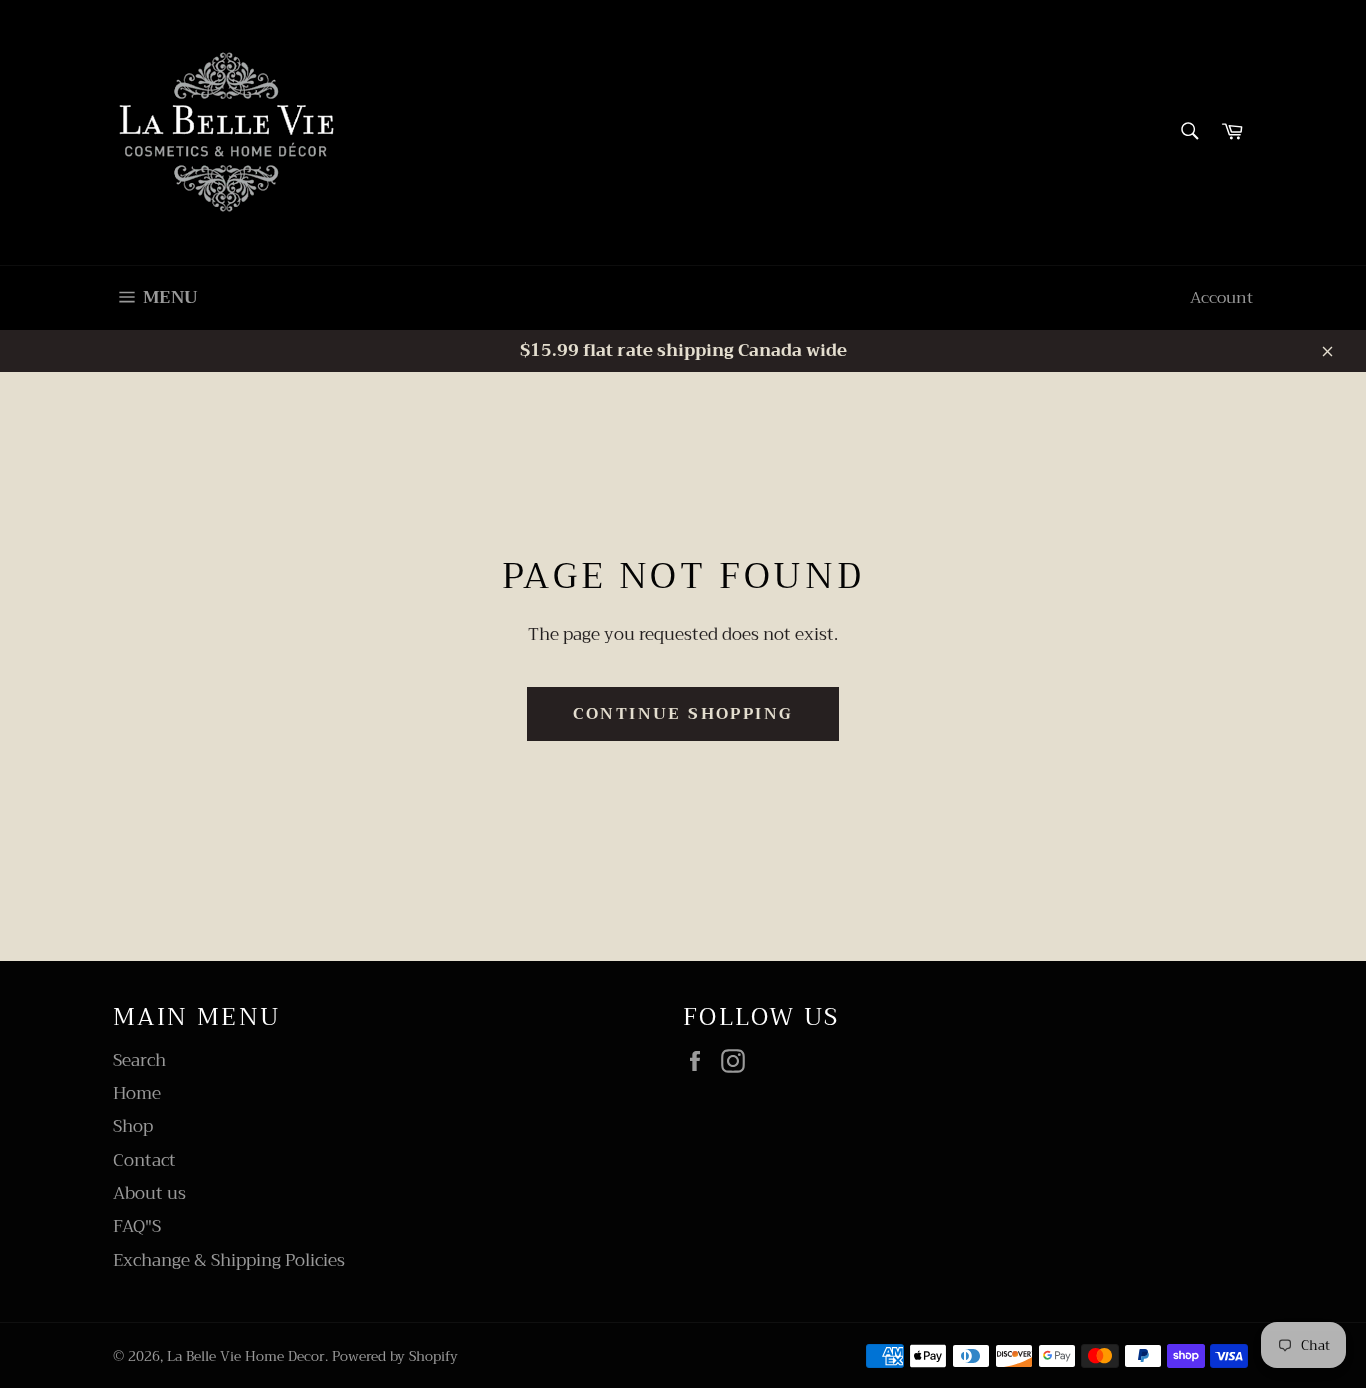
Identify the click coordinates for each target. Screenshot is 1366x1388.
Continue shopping (683, 714)
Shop (133, 1126)
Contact (144, 1160)
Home (137, 1093)
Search (139, 1060)
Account (1221, 298)
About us (149, 1193)
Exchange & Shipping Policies (229, 1260)
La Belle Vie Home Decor (246, 1356)
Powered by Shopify (395, 1356)
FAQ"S (137, 1226)
